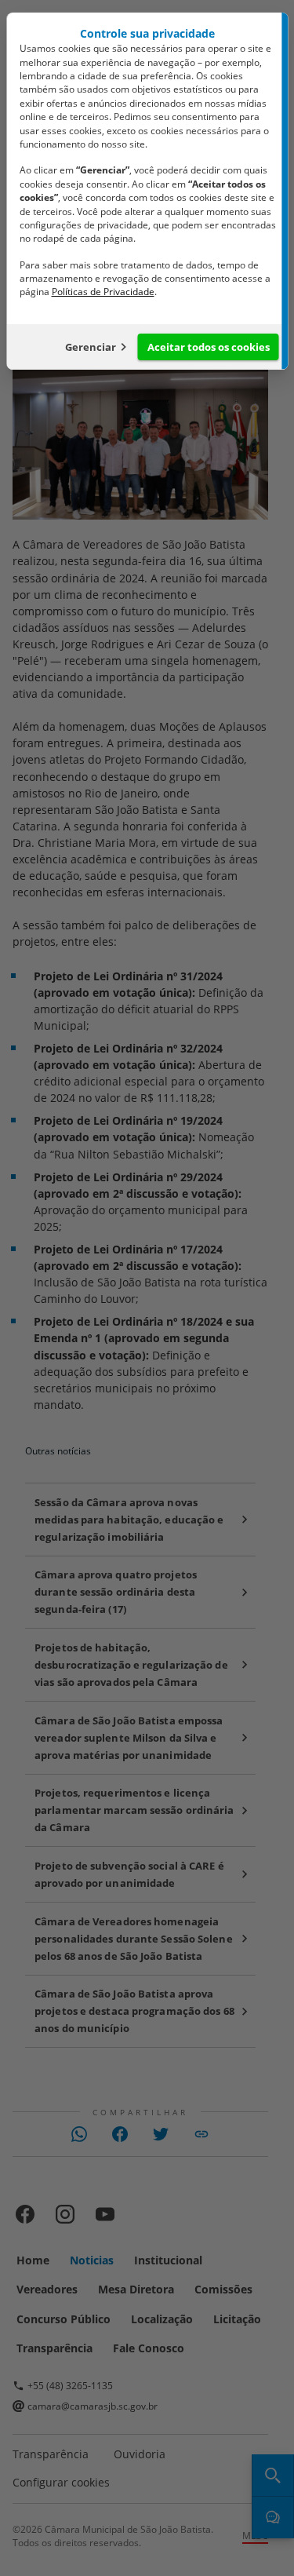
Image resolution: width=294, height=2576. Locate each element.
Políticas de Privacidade (102, 292)
